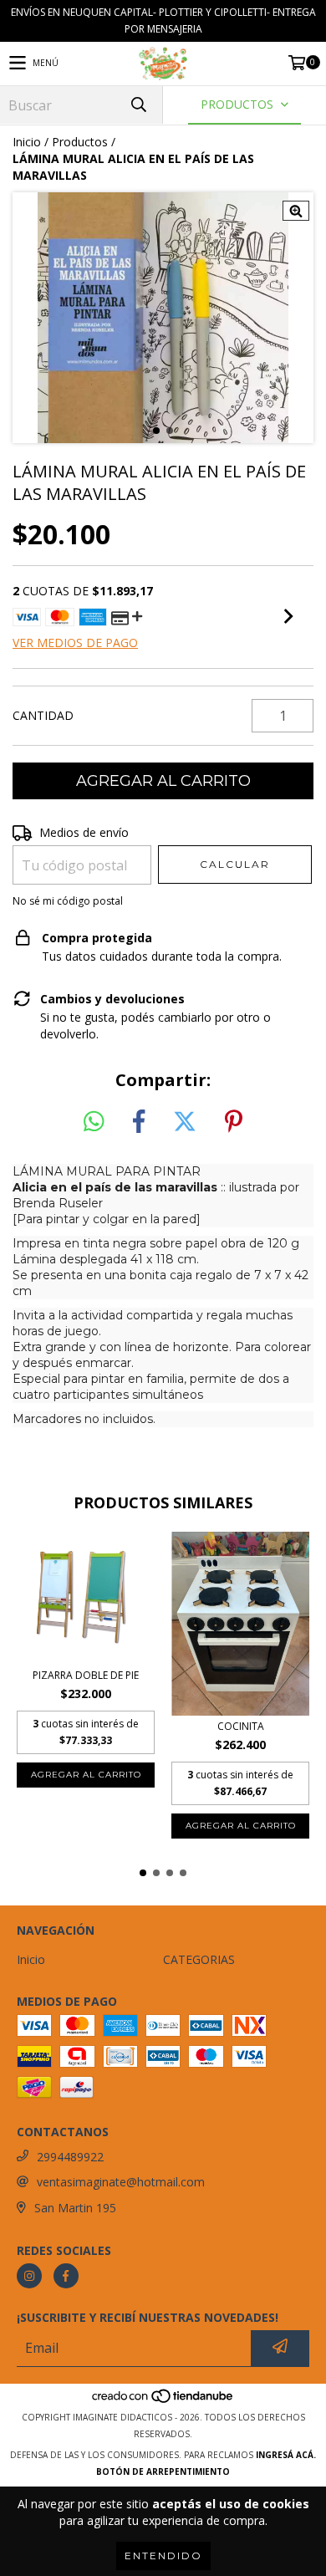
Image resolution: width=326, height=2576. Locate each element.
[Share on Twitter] (185, 1122)
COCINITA (241, 1726)
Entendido (163, 2556)
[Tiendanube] (163, 2400)
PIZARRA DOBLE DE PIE (86, 1675)
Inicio (27, 142)
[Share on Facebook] (139, 1122)
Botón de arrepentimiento (163, 2471)
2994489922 (70, 2157)
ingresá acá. (286, 2455)
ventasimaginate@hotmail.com (121, 2182)
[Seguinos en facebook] (66, 2276)
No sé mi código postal (68, 901)
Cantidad (43, 715)
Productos (80, 142)
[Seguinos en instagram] (29, 2276)
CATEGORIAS (199, 1959)
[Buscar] (138, 105)
